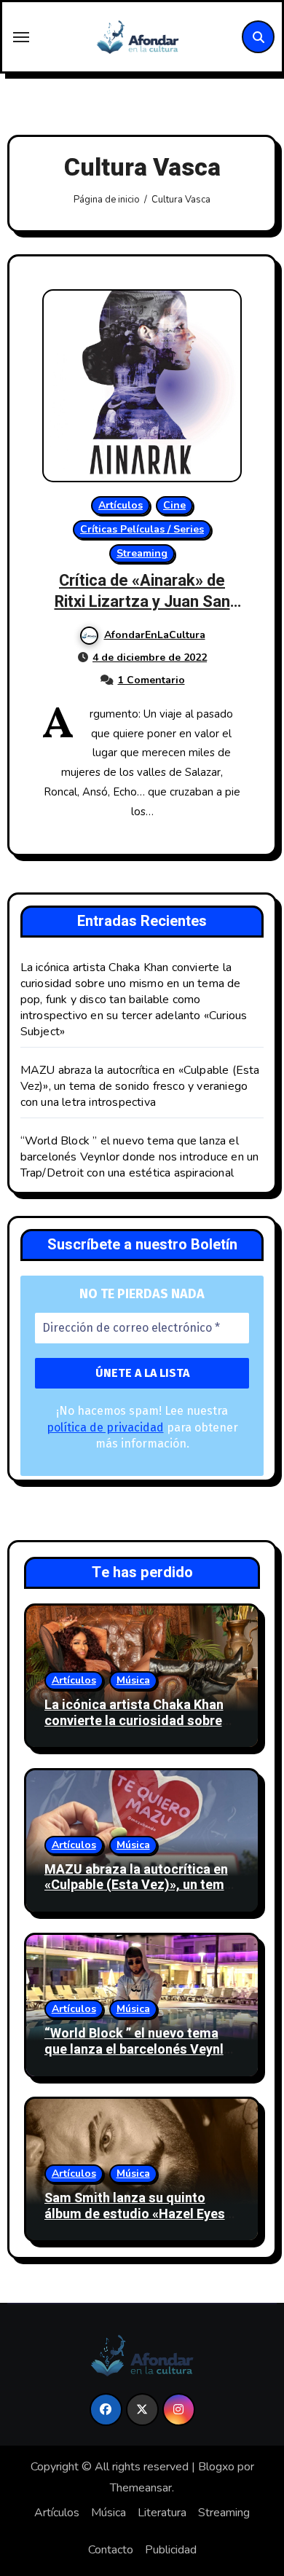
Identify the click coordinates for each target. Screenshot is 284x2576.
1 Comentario (151, 680)
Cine (174, 505)
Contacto (111, 2550)
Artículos (121, 505)
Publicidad (171, 2550)
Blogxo (216, 2467)
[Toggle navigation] (21, 37)
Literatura (162, 2513)
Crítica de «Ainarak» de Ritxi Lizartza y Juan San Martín (142, 601)
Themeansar (141, 2488)
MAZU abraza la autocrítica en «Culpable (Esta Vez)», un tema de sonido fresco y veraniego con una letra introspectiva (140, 1086)
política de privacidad (105, 1428)
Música (133, 1680)
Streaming (142, 553)
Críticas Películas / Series (142, 529)
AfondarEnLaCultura (155, 635)
